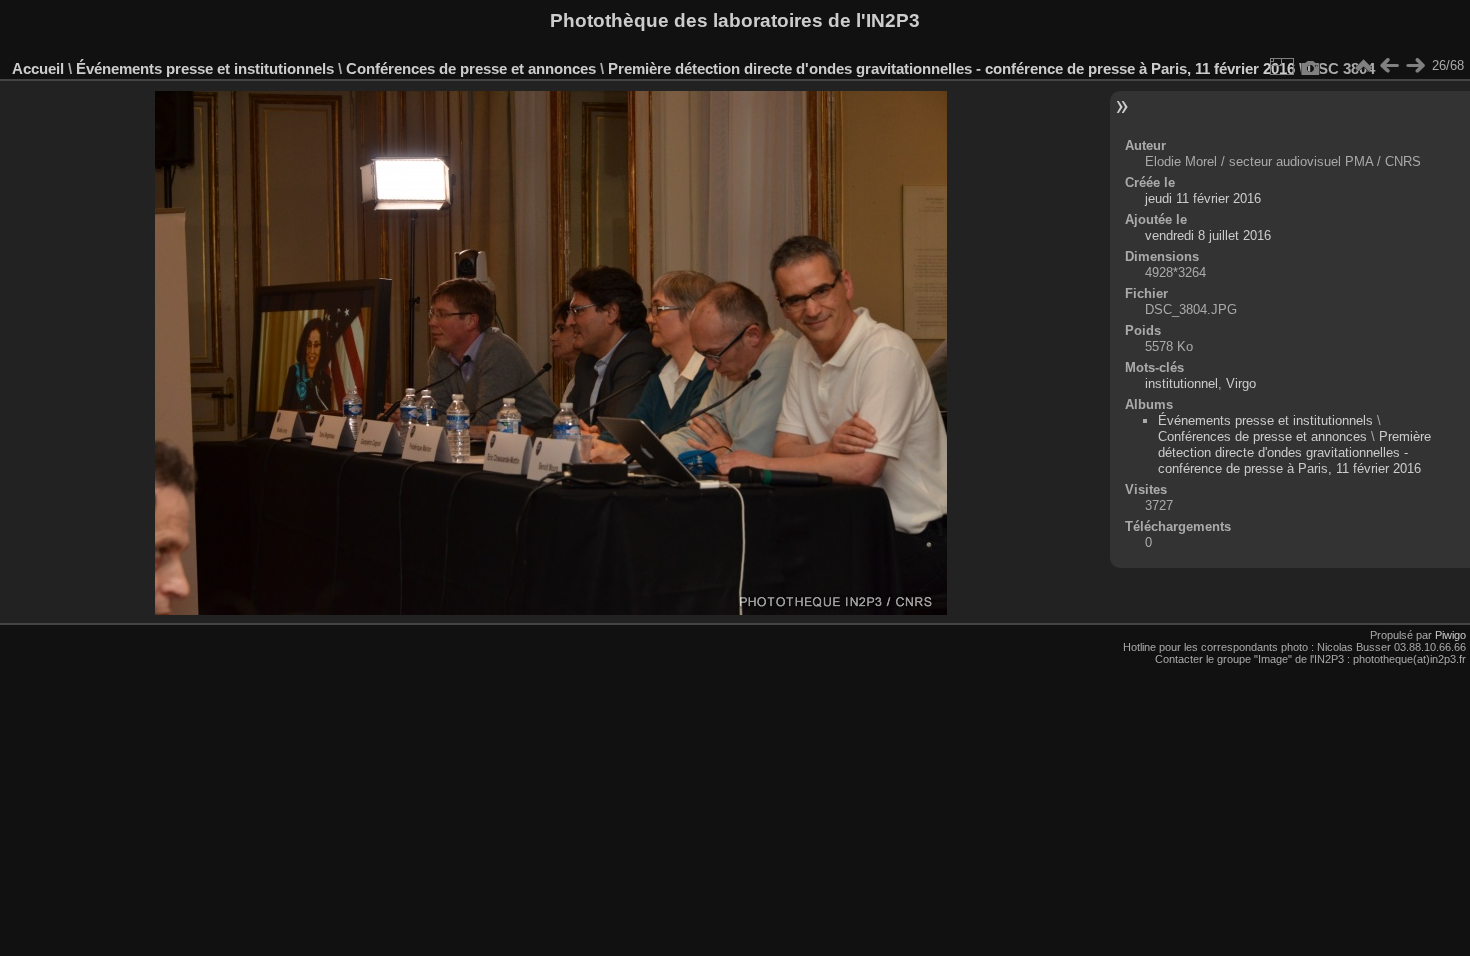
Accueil (38, 68)
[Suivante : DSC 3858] (1415, 66)
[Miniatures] (1363, 66)
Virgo (1241, 383)
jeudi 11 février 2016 (1203, 198)
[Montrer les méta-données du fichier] (1311, 66)
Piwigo (1450, 635)
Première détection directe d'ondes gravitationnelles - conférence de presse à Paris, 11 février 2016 (951, 68)
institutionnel (1181, 383)
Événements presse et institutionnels (205, 68)
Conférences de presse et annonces (471, 68)
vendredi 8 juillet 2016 (1208, 235)
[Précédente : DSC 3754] (1389, 66)
